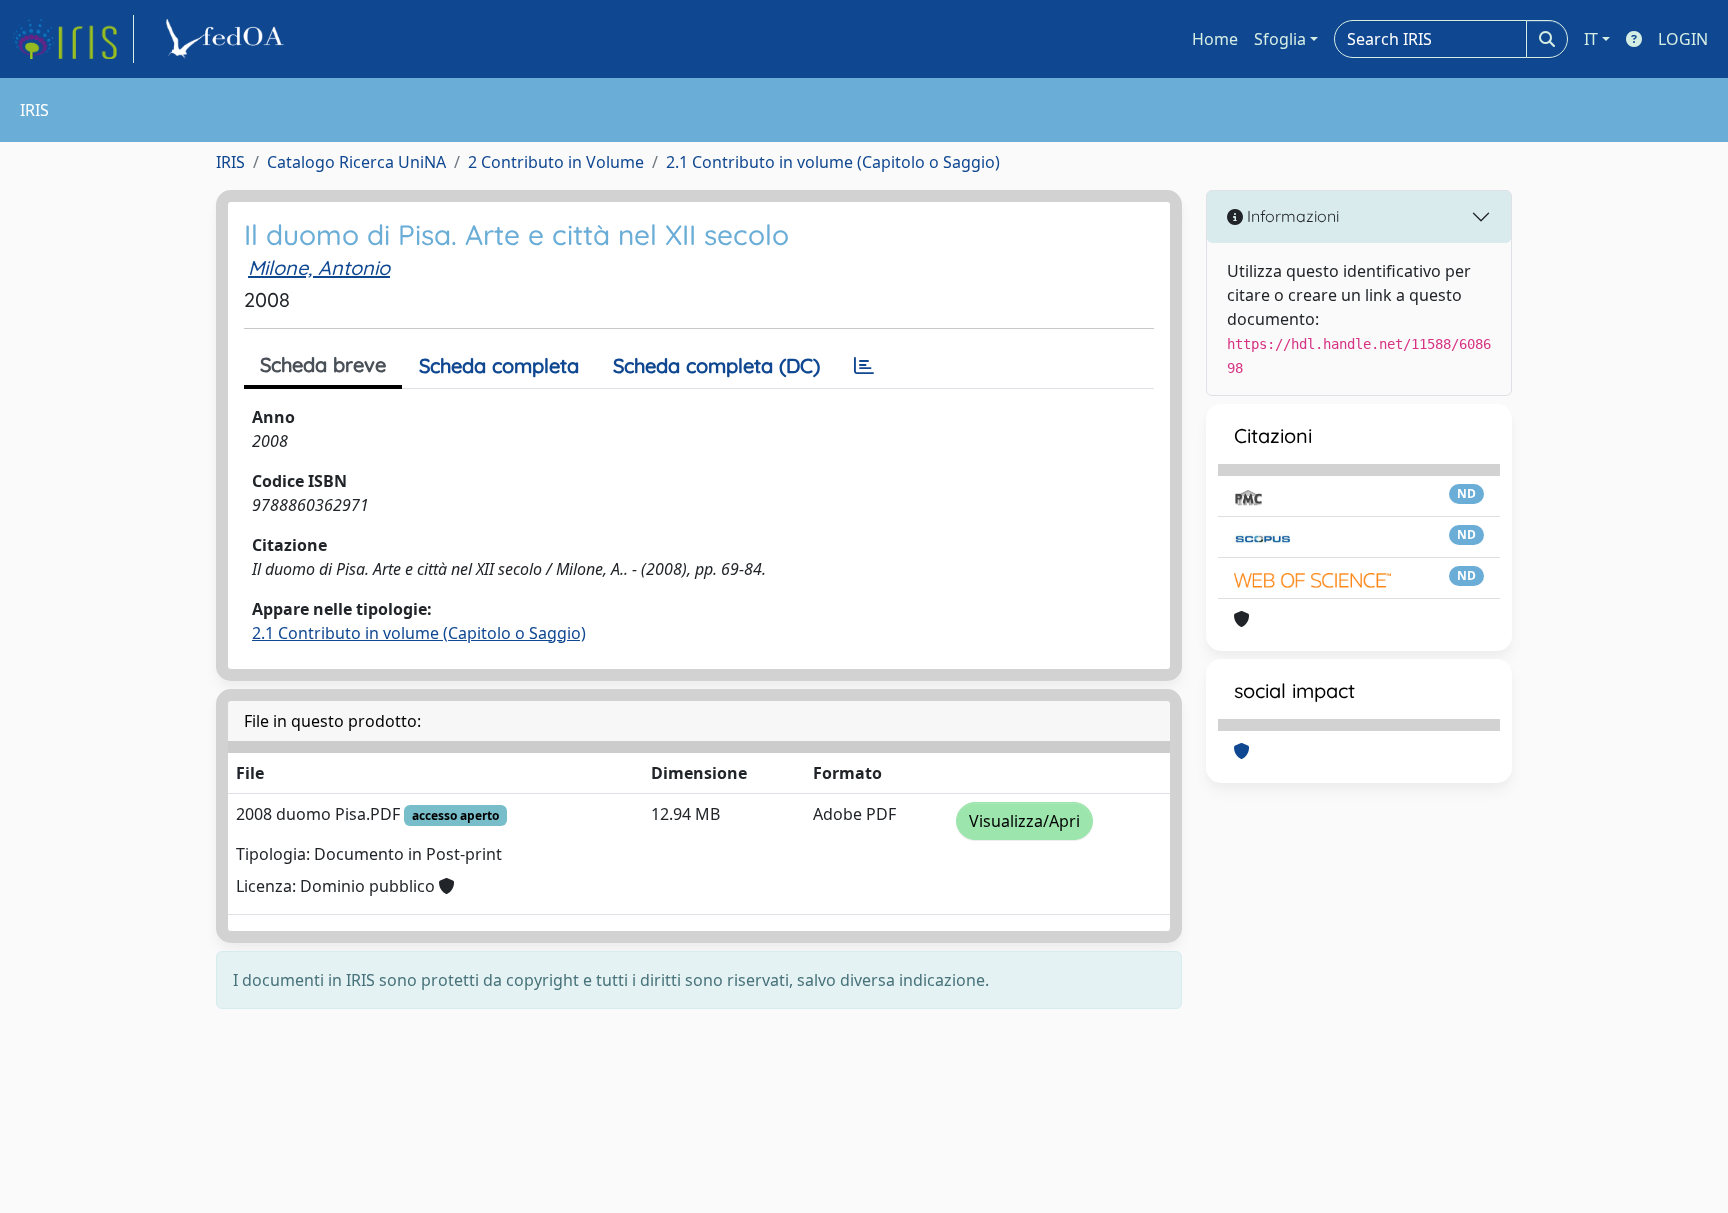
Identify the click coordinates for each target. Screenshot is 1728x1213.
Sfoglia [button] (1280, 39)
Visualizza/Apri (1024, 821)
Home (1215, 39)
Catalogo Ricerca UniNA (356, 162)
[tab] (864, 366)
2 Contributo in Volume (556, 162)
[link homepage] (73, 39)
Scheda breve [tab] (323, 364)
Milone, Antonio (319, 267)
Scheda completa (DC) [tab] (716, 365)
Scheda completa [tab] (499, 365)
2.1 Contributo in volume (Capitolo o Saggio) (833, 162)
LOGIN (1683, 39)
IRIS (230, 162)
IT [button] (1591, 39)
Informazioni (1291, 216)
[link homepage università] (228, 39)
